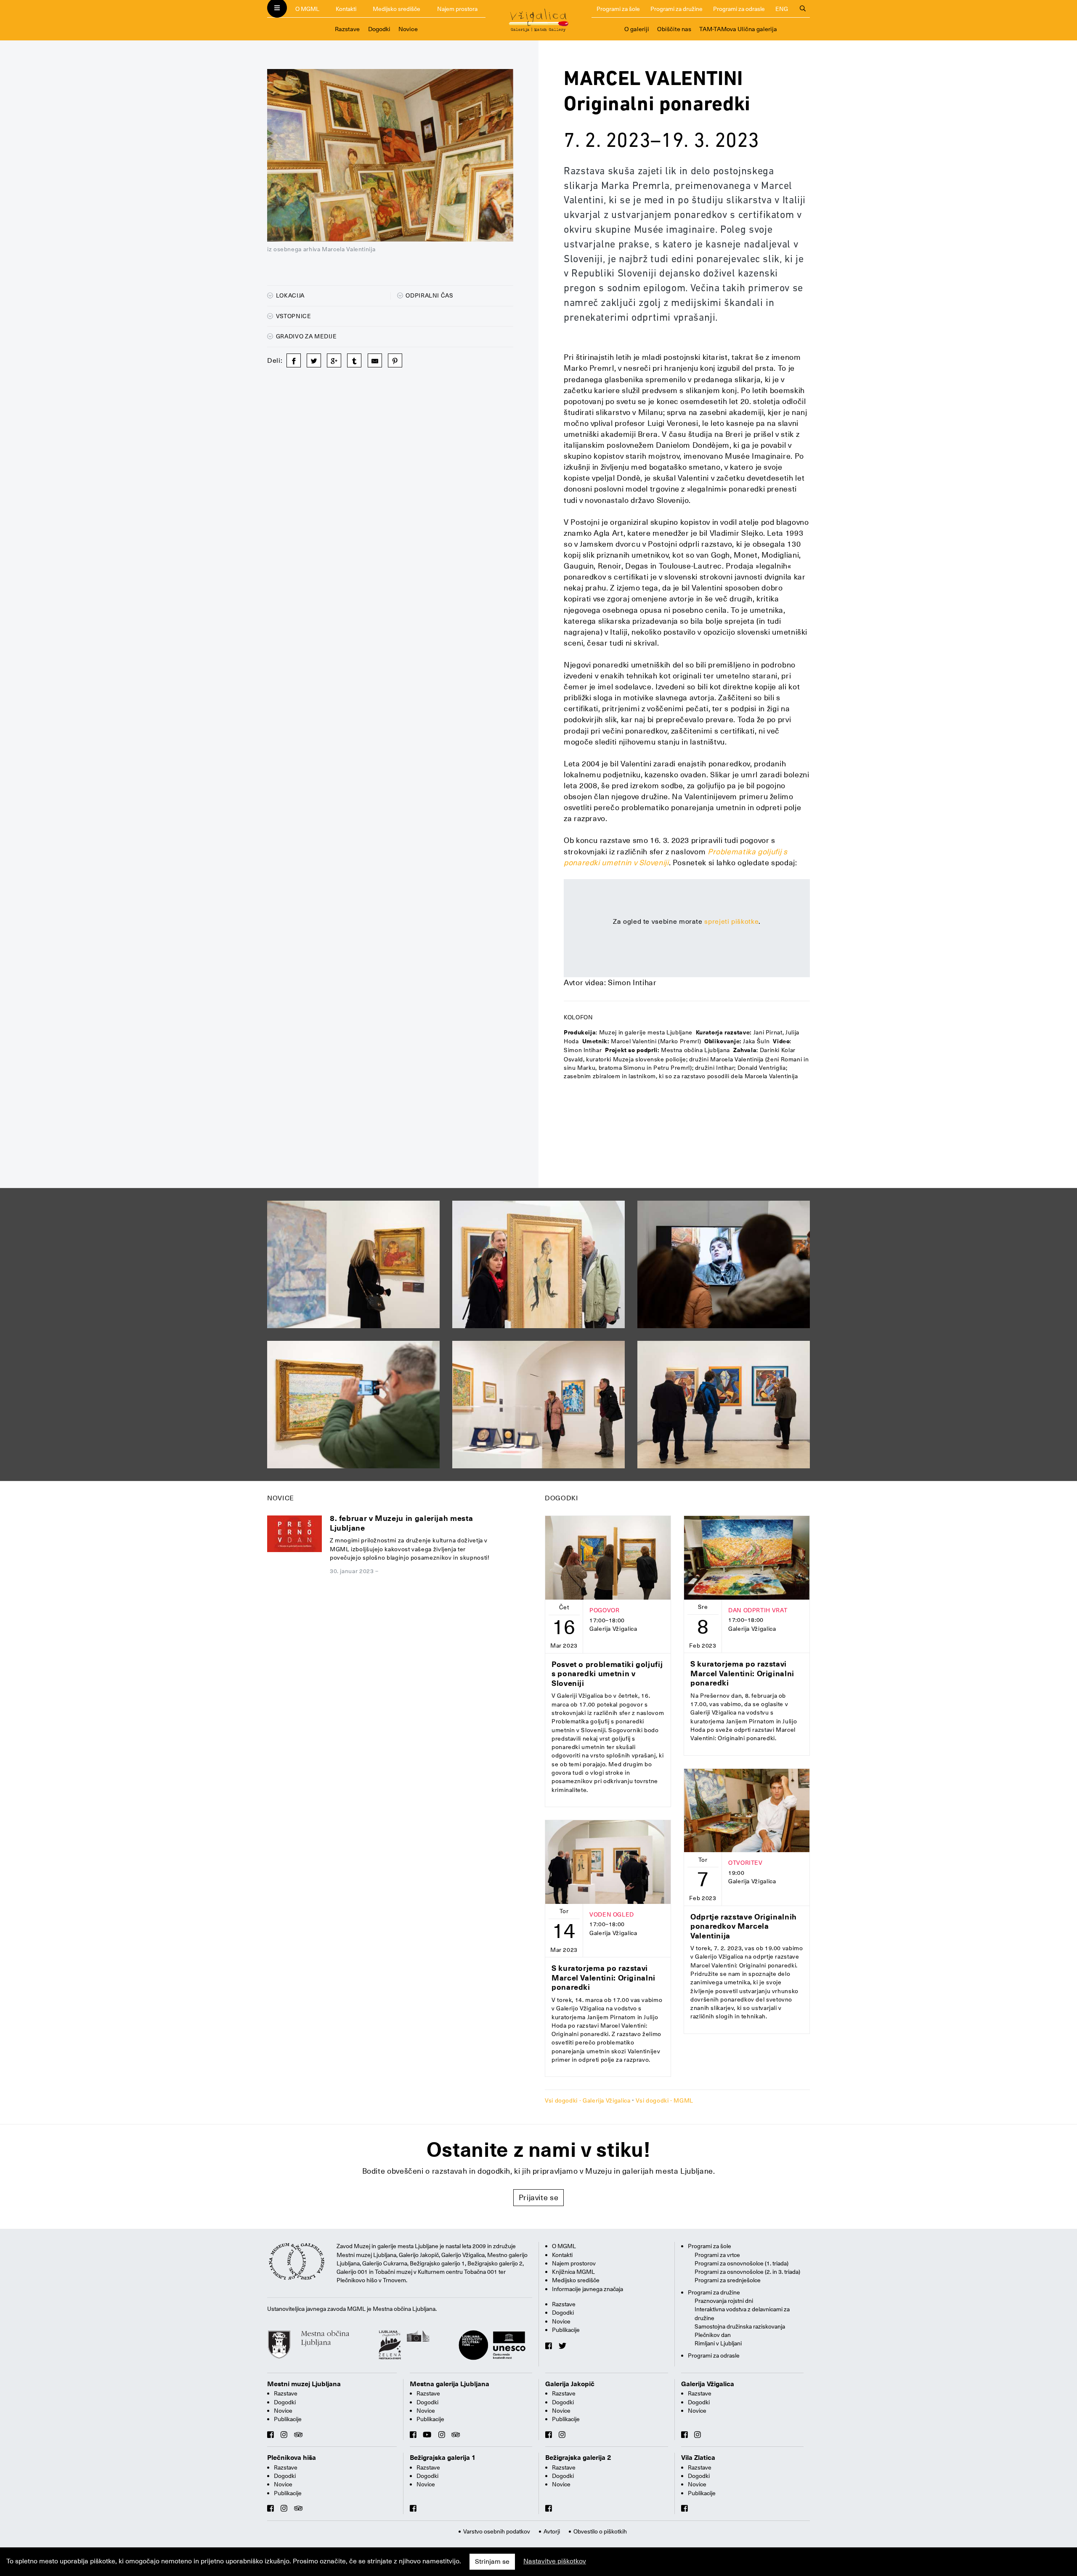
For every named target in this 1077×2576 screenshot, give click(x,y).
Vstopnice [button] (293, 316)
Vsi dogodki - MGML (665, 2100)
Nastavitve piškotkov (555, 2561)
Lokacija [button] (289, 295)
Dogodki (379, 29)
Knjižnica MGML (573, 2272)
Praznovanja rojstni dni (724, 2301)
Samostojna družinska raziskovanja (740, 2326)
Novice (408, 29)
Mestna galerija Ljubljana (450, 2384)
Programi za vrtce (717, 2255)
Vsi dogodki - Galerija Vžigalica (588, 2100)
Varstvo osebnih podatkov (497, 2531)
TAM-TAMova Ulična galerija (738, 29)
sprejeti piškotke (731, 922)
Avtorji (552, 2531)
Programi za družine (676, 9)
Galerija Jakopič (570, 2384)
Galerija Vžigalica (708, 2384)
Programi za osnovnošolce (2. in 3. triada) (747, 2272)
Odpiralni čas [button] (429, 295)
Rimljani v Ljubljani (718, 2343)
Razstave (347, 29)
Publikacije (566, 2330)
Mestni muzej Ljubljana (304, 2384)
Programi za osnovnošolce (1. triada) (741, 2263)
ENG (782, 9)
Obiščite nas (674, 29)
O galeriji (637, 29)
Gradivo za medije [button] (306, 336)
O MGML (307, 9)
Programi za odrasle (739, 9)
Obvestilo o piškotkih (600, 2531)
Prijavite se (539, 2197)
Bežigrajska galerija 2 (578, 2458)
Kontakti (346, 9)
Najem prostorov (574, 2263)
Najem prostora (457, 9)
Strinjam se (492, 2562)
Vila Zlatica (698, 2458)
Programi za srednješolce (728, 2280)
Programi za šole (618, 9)
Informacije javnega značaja (588, 2289)
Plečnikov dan (713, 2335)
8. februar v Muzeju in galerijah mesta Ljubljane (401, 1523)
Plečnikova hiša (292, 2458)
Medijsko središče (397, 9)
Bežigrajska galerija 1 (443, 2458)
